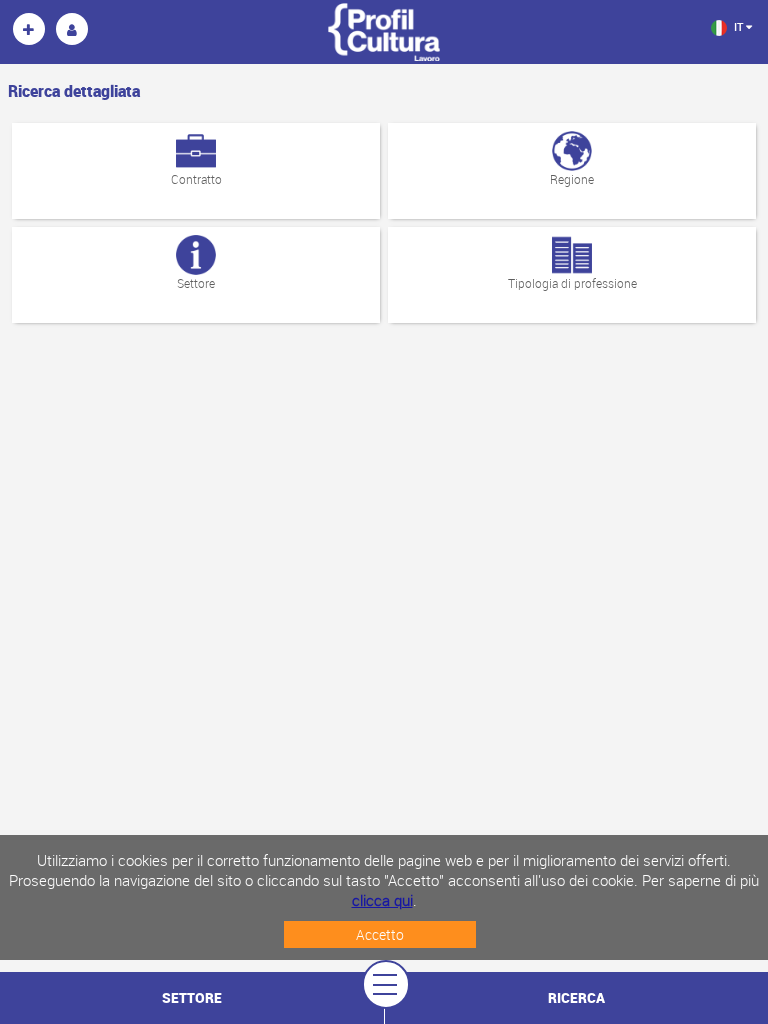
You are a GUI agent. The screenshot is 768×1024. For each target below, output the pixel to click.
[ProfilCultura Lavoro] (29, 29)
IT (738, 26)
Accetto (380, 934)
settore (192, 997)
